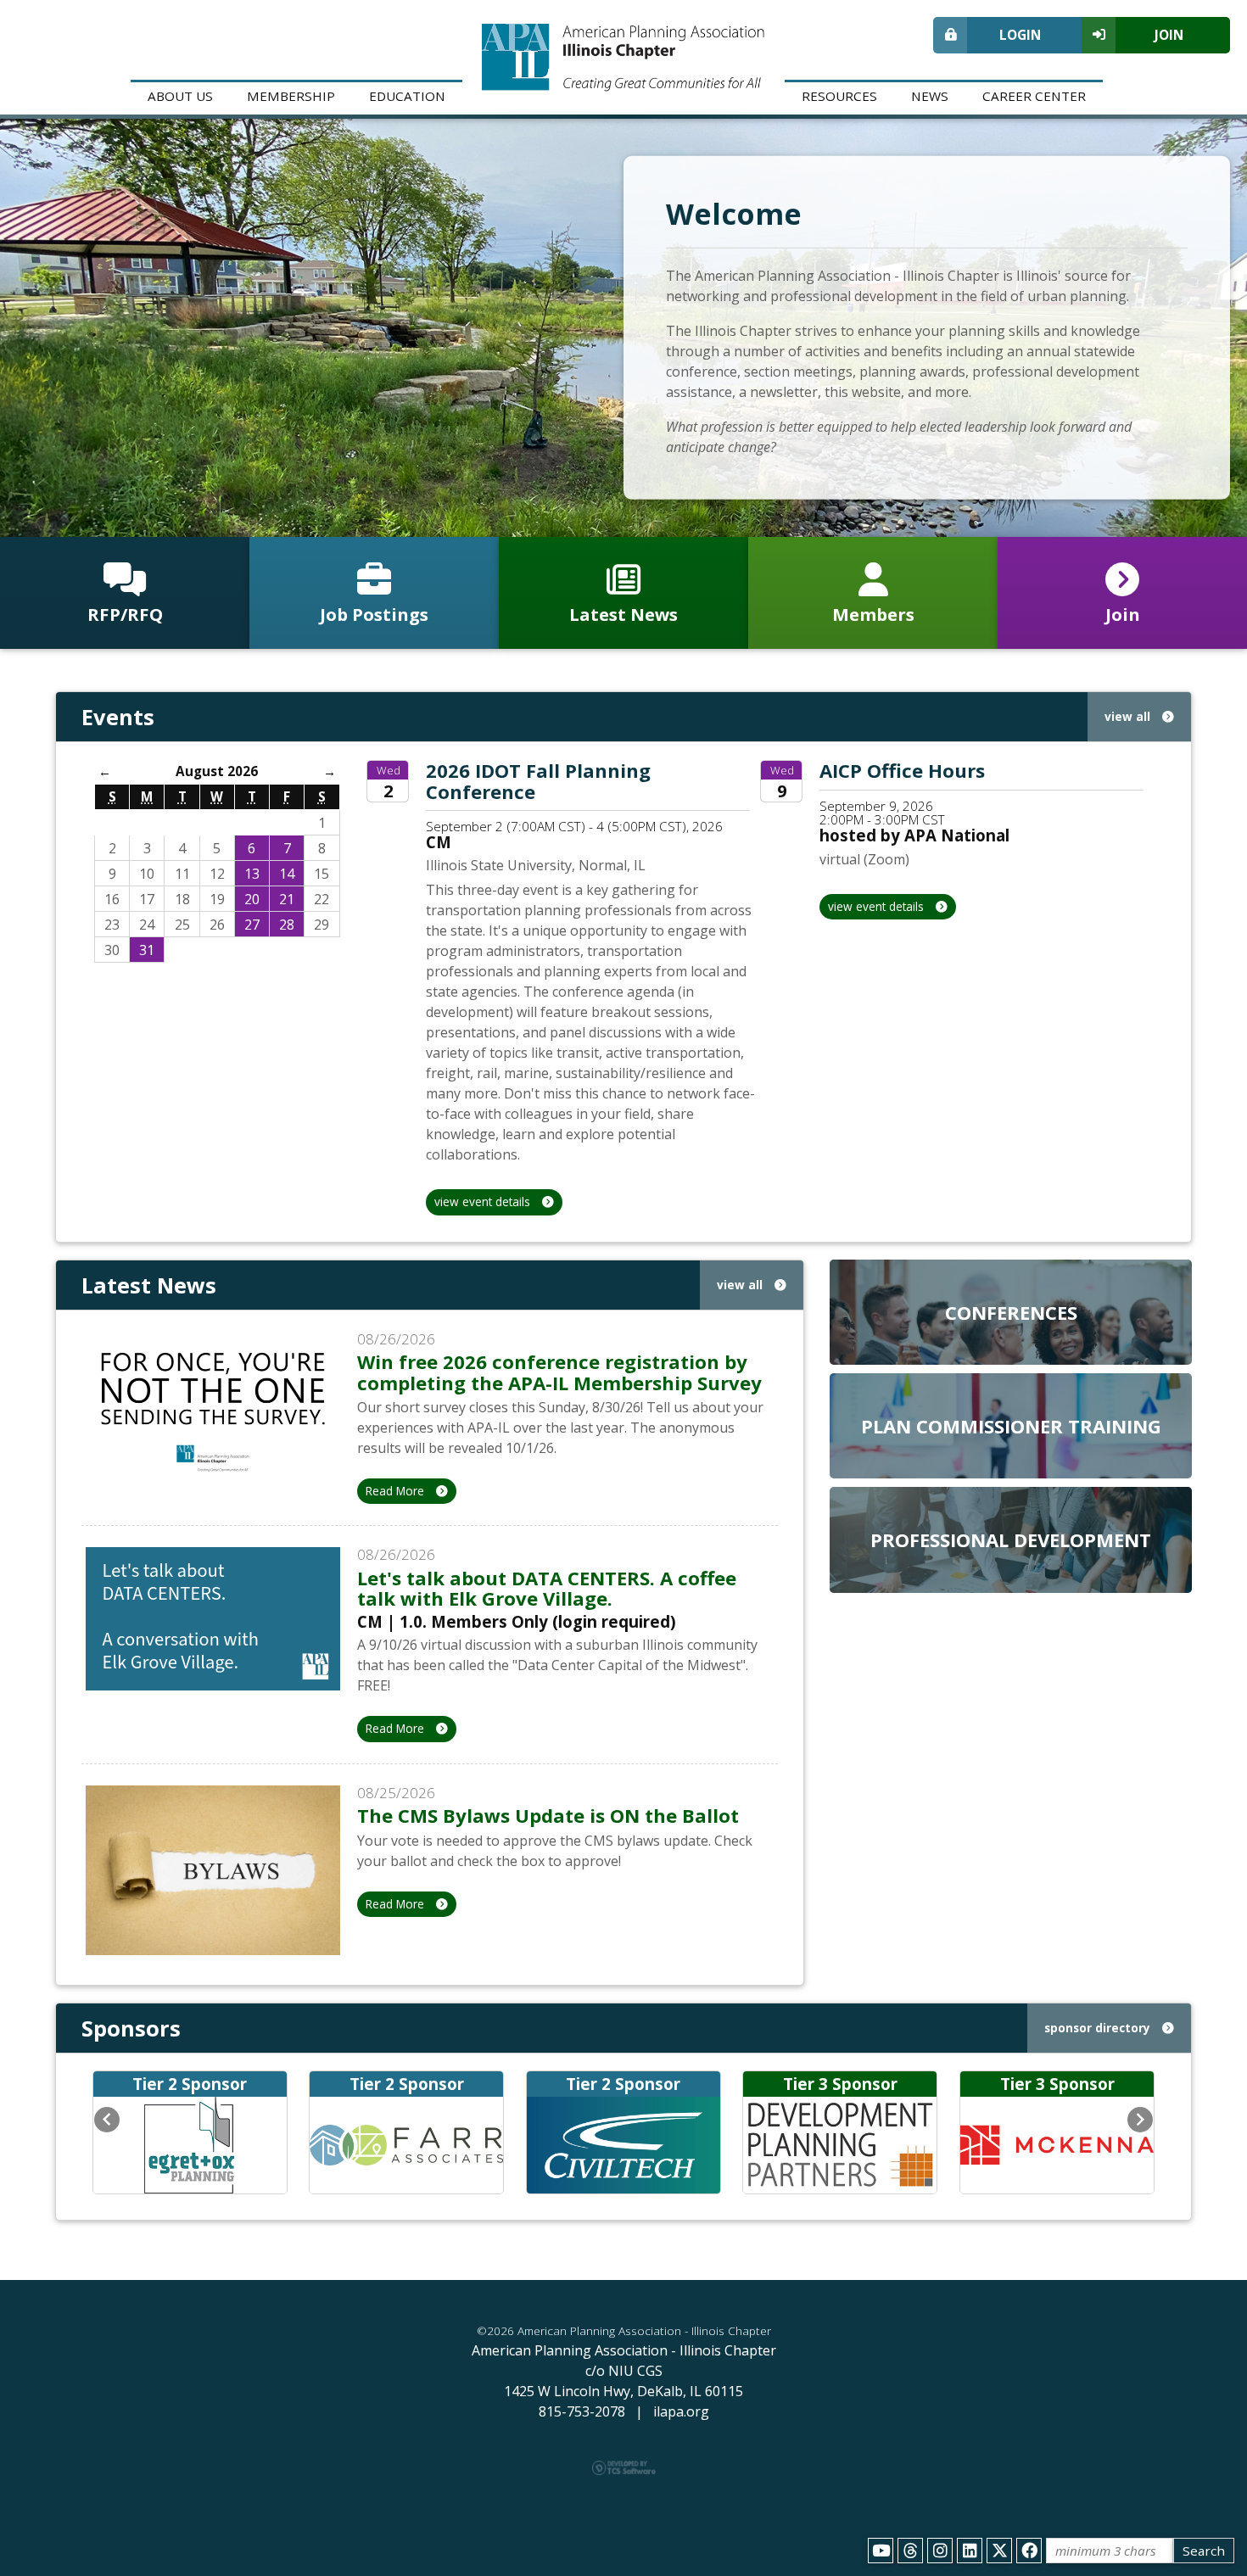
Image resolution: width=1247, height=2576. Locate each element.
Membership (291, 96)
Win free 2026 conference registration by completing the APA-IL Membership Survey (559, 1372)
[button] (107, 2120)
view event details (484, 1201)
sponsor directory (1099, 2028)
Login (1020, 35)
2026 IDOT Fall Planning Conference (538, 780)
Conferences (1011, 1312)
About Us (180, 96)
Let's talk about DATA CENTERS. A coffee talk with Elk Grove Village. (547, 1588)
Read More (397, 1491)
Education (407, 96)
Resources (839, 96)
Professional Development (1011, 1539)
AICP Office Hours (902, 770)
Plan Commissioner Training (1011, 1426)
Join (1169, 35)
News (930, 96)
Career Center (1034, 96)
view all (1129, 716)
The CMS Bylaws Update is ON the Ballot (548, 1815)
